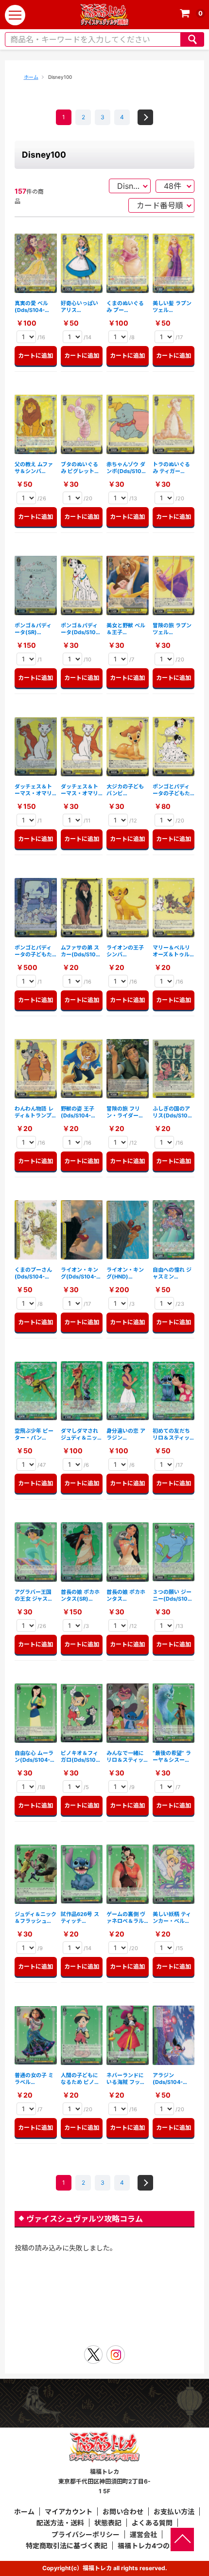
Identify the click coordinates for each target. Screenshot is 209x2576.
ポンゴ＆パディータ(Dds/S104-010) (81, 629)
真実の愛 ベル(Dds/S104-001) (31, 307)
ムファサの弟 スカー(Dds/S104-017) (81, 951)
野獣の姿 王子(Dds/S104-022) (78, 1112)
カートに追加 (37, 356)
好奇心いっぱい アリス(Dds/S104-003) (79, 307)
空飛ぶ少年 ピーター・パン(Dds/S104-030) (34, 1434)
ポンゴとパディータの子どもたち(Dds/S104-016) (171, 790)
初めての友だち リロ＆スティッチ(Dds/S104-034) (171, 1434)
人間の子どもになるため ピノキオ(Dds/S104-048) (80, 2079)
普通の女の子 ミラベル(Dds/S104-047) (34, 2079)
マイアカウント (69, 2512)
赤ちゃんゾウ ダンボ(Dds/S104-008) (127, 468)
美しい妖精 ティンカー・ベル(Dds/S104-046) (172, 1918)
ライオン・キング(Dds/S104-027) (79, 1273)
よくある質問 (152, 2523)
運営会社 (143, 2534)
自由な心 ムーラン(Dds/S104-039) (34, 1757)
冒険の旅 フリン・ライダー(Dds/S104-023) (123, 1112)
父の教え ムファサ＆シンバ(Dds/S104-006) (34, 468)
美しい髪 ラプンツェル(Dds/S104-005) (172, 307)
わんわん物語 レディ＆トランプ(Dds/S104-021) (34, 1112)
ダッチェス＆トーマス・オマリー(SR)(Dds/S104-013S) (33, 790)
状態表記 (108, 2523)
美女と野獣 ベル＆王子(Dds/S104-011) (127, 629)
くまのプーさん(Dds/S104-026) (33, 1273)
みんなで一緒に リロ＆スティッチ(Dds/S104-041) (125, 1757)
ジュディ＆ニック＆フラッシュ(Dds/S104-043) (35, 1918)
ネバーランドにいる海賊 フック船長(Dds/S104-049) (127, 2079)
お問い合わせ (123, 2512)
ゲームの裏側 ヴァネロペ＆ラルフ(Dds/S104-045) (126, 1918)
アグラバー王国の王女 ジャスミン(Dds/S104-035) (34, 1596)
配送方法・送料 (60, 2523)
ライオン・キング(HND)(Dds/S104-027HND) (125, 1273)
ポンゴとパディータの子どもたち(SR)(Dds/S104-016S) (33, 951)
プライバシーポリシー (86, 2534)
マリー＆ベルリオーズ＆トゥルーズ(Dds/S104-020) (173, 951)
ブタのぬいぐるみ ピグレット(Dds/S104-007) (79, 468)
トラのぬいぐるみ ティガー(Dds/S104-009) (171, 468)
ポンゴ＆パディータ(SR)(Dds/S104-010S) (33, 629)
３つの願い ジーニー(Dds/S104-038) (173, 1596)
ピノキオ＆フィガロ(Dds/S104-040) (81, 1757)
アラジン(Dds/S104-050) (168, 2079)
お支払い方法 (174, 2512)
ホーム (31, 77)
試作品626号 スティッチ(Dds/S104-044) (80, 1918)
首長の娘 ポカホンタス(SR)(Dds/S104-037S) (80, 1596)
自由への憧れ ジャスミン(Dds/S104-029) (172, 1273)
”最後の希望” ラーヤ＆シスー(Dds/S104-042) (172, 1757)
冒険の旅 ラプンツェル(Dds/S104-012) (172, 629)
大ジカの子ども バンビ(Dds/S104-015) (125, 790)
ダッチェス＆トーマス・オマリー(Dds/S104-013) (79, 790)
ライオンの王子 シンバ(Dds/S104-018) (125, 951)
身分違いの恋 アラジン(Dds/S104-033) (126, 1434)
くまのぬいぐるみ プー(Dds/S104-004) (125, 307)
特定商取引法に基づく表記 (67, 2546)
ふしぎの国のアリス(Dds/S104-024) (173, 1112)
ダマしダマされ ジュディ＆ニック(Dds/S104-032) (82, 1434)
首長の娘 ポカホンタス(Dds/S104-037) (126, 1596)
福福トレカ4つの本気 (150, 2546)
